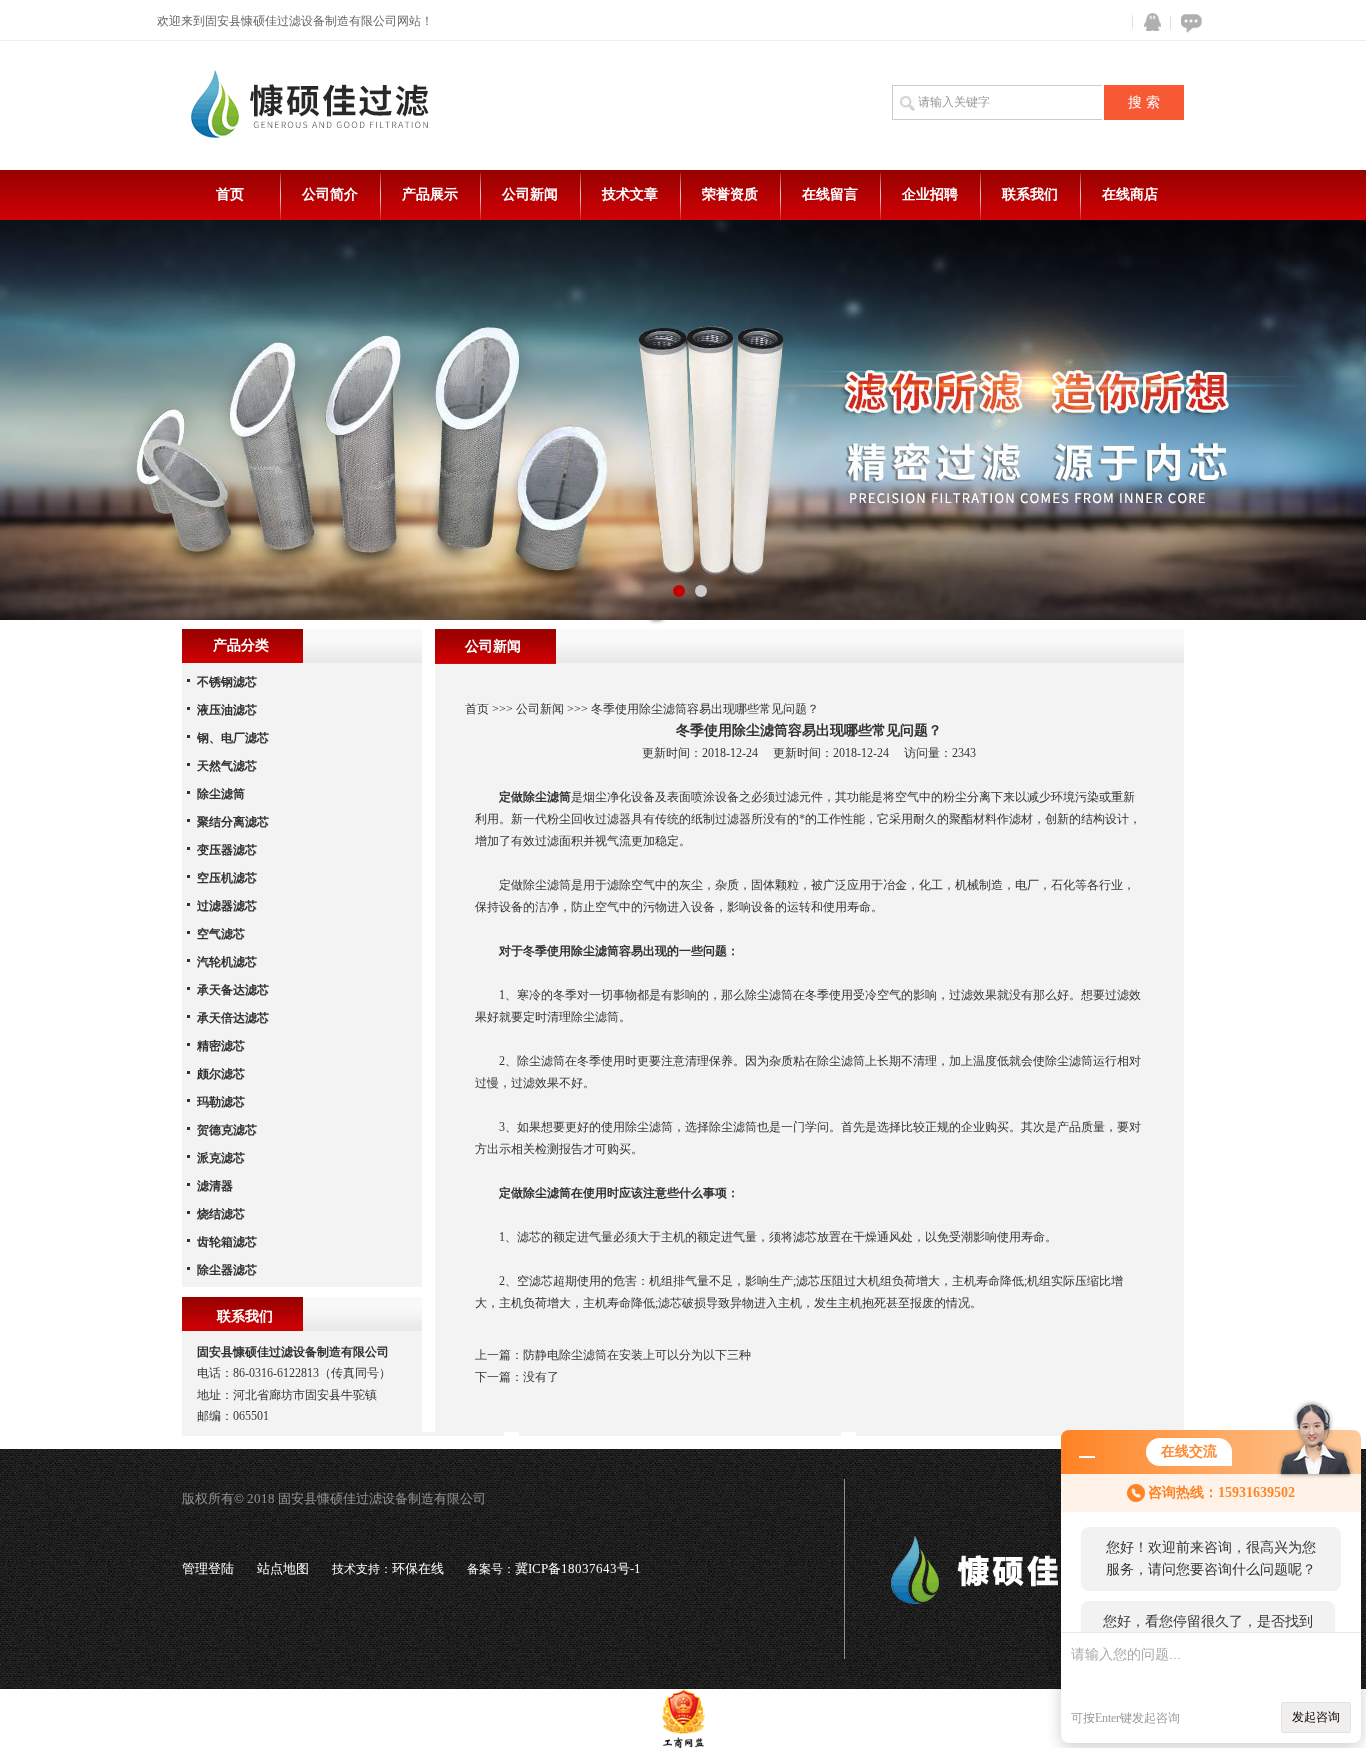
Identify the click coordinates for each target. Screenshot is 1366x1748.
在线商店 (1130, 194)
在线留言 (830, 194)
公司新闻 (530, 194)
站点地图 (283, 1568)
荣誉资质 (730, 194)
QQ (1148, 22)
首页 (230, 194)
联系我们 (1030, 194)
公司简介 (330, 194)
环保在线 (418, 1568)
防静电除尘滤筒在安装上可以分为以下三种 (637, 1355)
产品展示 (430, 194)
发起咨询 (1316, 1717)
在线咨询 (1188, 22)
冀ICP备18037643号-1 (578, 1568)
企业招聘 (930, 194)
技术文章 (630, 194)
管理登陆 (208, 1568)
